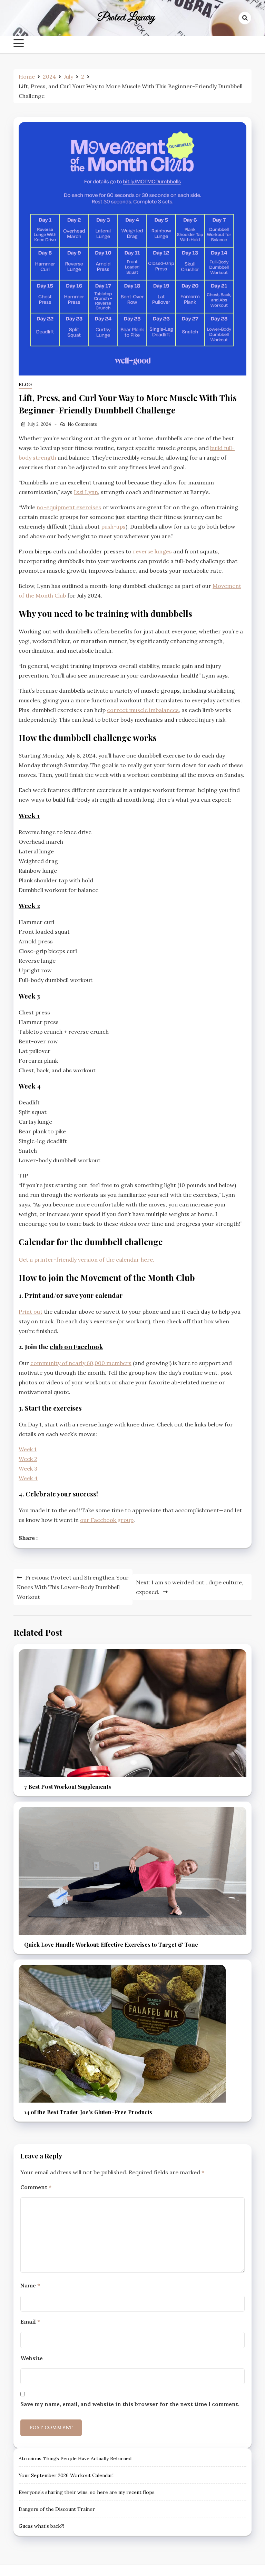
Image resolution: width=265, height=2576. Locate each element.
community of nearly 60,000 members (81, 1363)
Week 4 (30, 1086)
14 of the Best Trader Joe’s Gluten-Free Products (88, 2112)
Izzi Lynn (86, 492)
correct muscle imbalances (143, 710)
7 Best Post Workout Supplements (68, 1787)
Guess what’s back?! (41, 2526)
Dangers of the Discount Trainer (57, 2509)
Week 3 (29, 996)
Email (30, 2322)
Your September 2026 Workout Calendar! (66, 2475)
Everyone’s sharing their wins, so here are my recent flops (87, 2492)
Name (30, 2285)
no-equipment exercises (69, 507)
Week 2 (29, 906)
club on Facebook (76, 1347)
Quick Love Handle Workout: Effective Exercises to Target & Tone (111, 1944)
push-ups (113, 527)
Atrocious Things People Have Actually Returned (75, 2458)
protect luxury (126, 18)
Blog (25, 385)
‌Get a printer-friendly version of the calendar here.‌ (86, 1260)
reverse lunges (152, 551)
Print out (31, 1312)
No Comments (82, 424)
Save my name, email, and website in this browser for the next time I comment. (130, 2404)
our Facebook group (107, 1520)
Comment (36, 2187)
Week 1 (29, 816)
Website (32, 2358)
